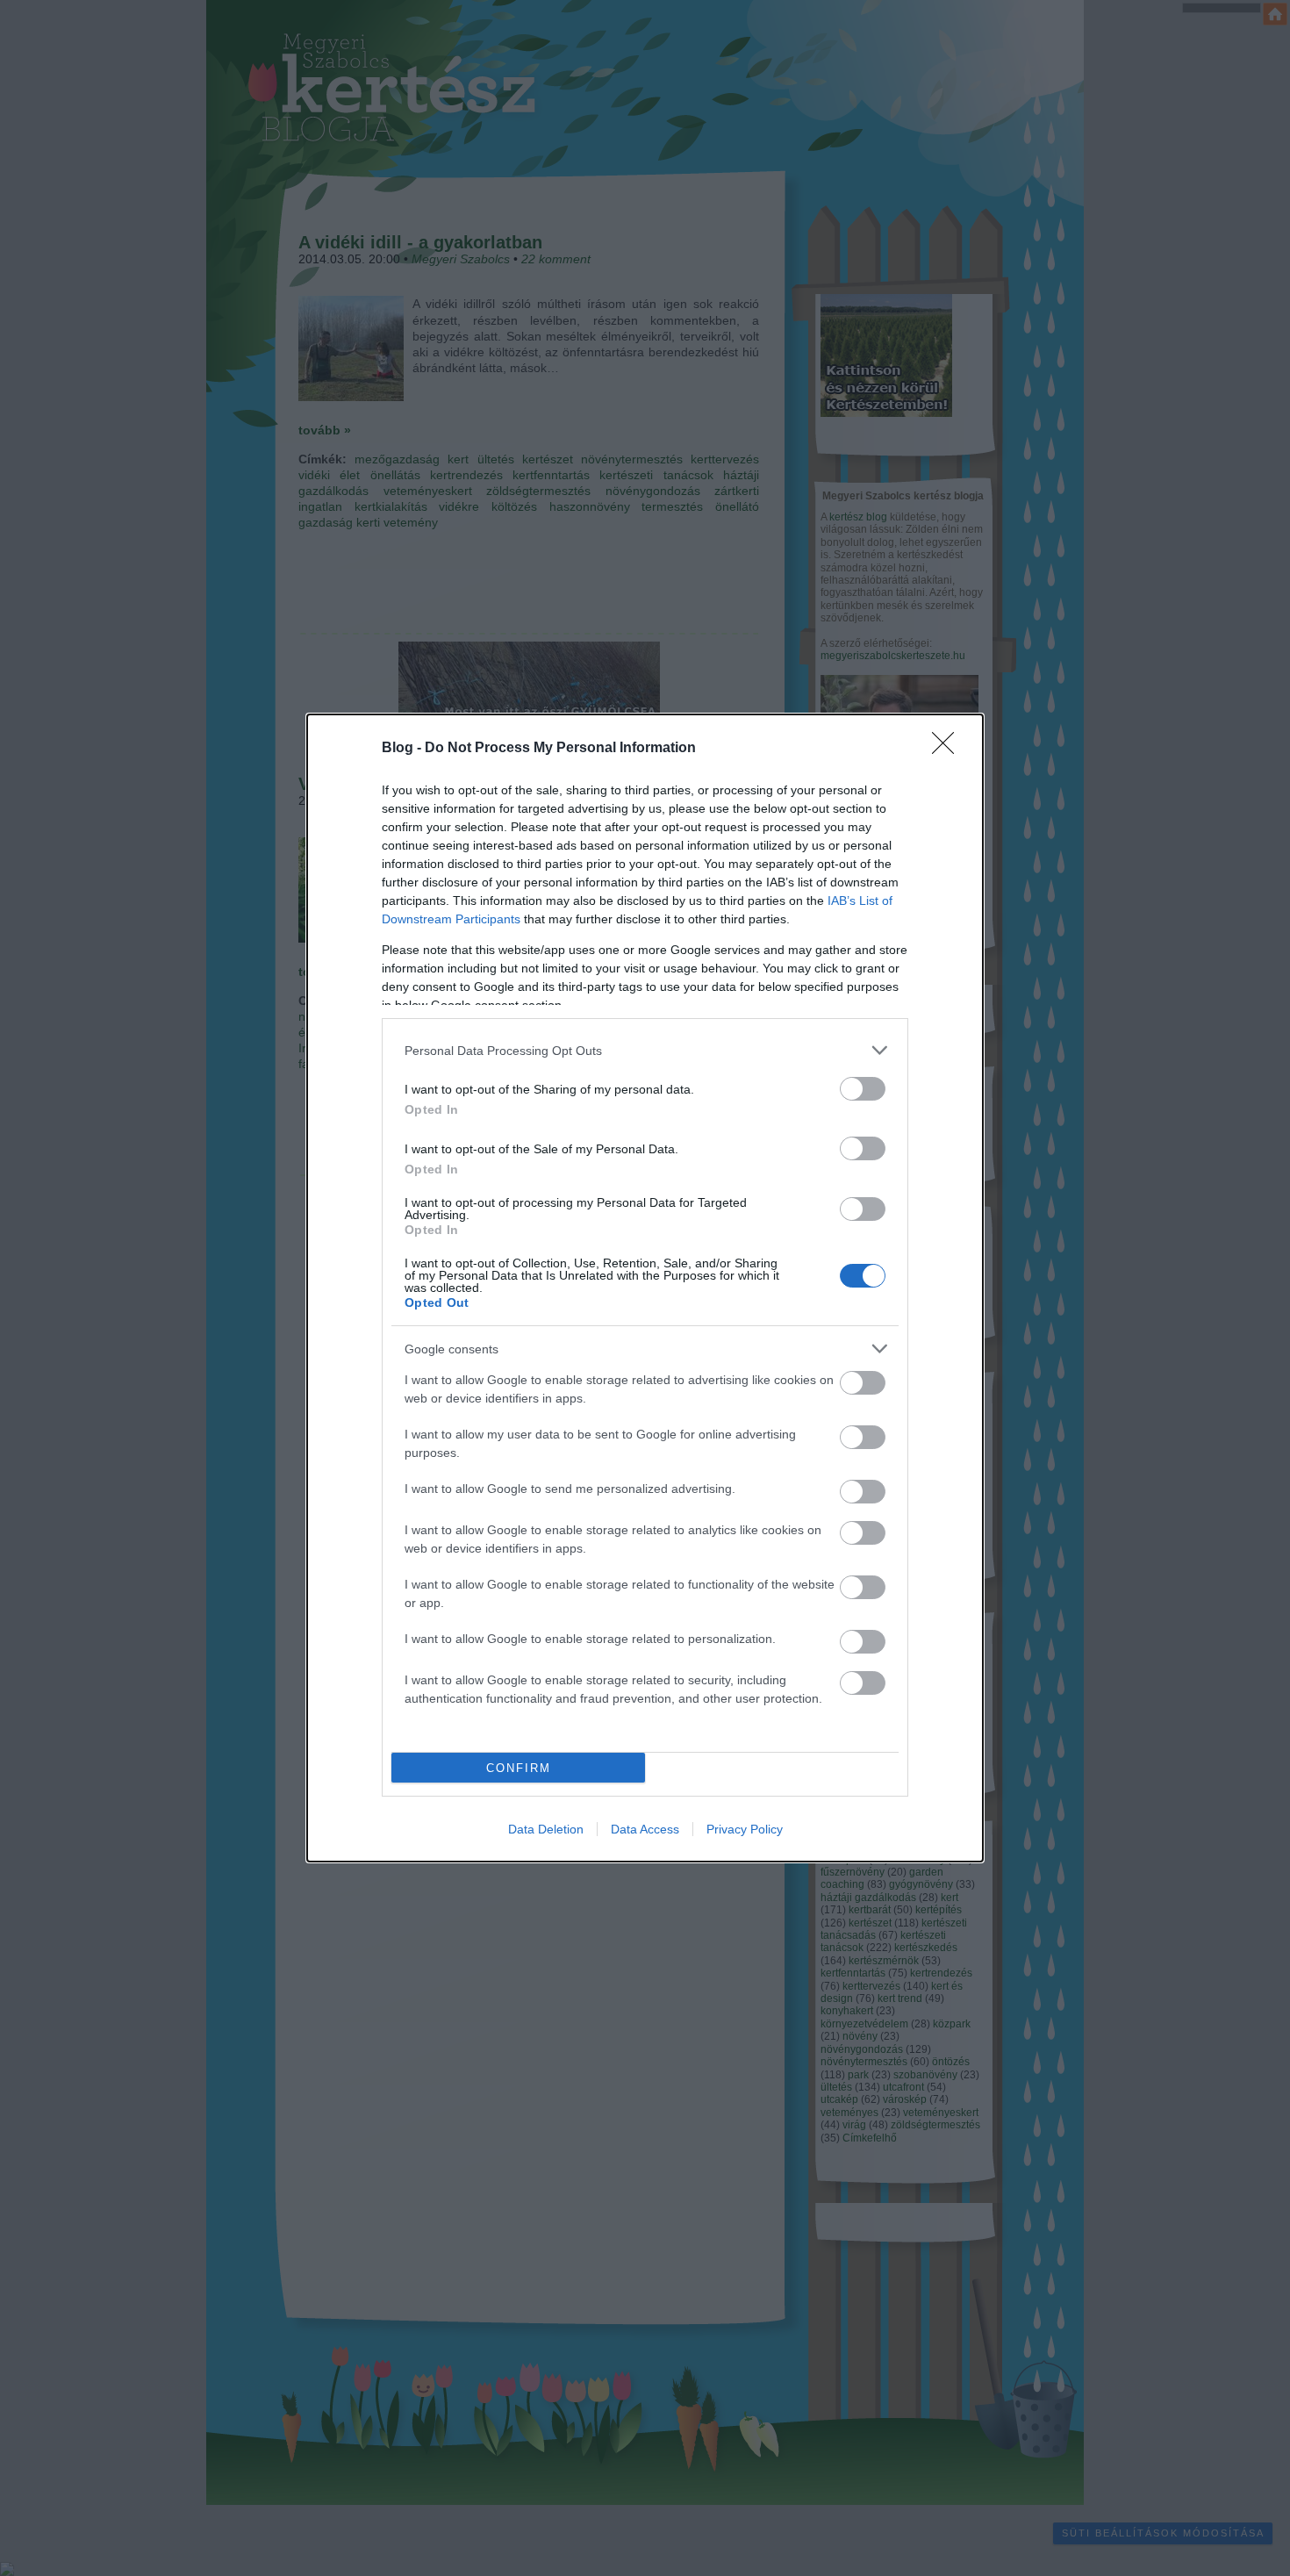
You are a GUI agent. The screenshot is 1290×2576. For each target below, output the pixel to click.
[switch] (863, 1089)
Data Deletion (546, 1829)
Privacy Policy (745, 1829)
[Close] (949, 749)
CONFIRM (519, 1768)
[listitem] (645, 1050)
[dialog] (645, 1288)
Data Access (645, 1829)
